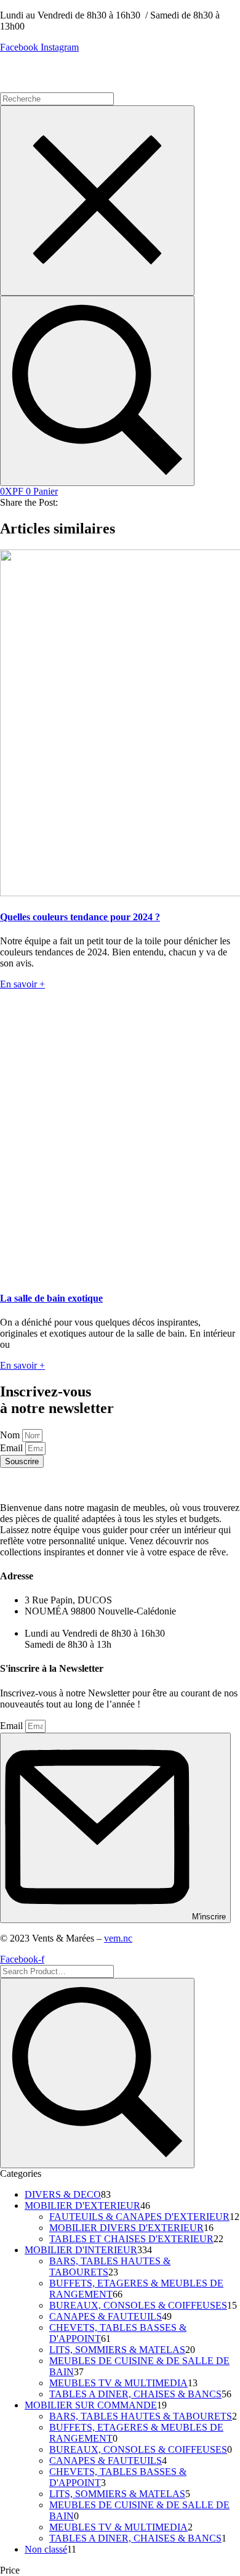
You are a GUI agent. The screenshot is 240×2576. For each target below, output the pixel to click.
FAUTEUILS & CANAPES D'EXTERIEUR (139, 2217)
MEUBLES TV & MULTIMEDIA (118, 2383)
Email (13, 1448)
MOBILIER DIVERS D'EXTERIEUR (126, 2228)
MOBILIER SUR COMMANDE (91, 2405)
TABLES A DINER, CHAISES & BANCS (135, 2394)
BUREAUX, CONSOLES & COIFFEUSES (138, 2305)
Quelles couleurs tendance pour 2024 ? (80, 917)
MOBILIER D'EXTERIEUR (82, 2205)
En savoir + (22, 984)
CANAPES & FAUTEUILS (106, 2316)
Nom (11, 1435)
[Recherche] (97, 391)
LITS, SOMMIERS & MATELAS (117, 2350)
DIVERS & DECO (63, 2194)
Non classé (46, 2549)
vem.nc (118, 1938)
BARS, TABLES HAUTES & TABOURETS (141, 2416)
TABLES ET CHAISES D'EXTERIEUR (131, 2239)
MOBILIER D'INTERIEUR (81, 2250)
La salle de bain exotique (51, 1298)
